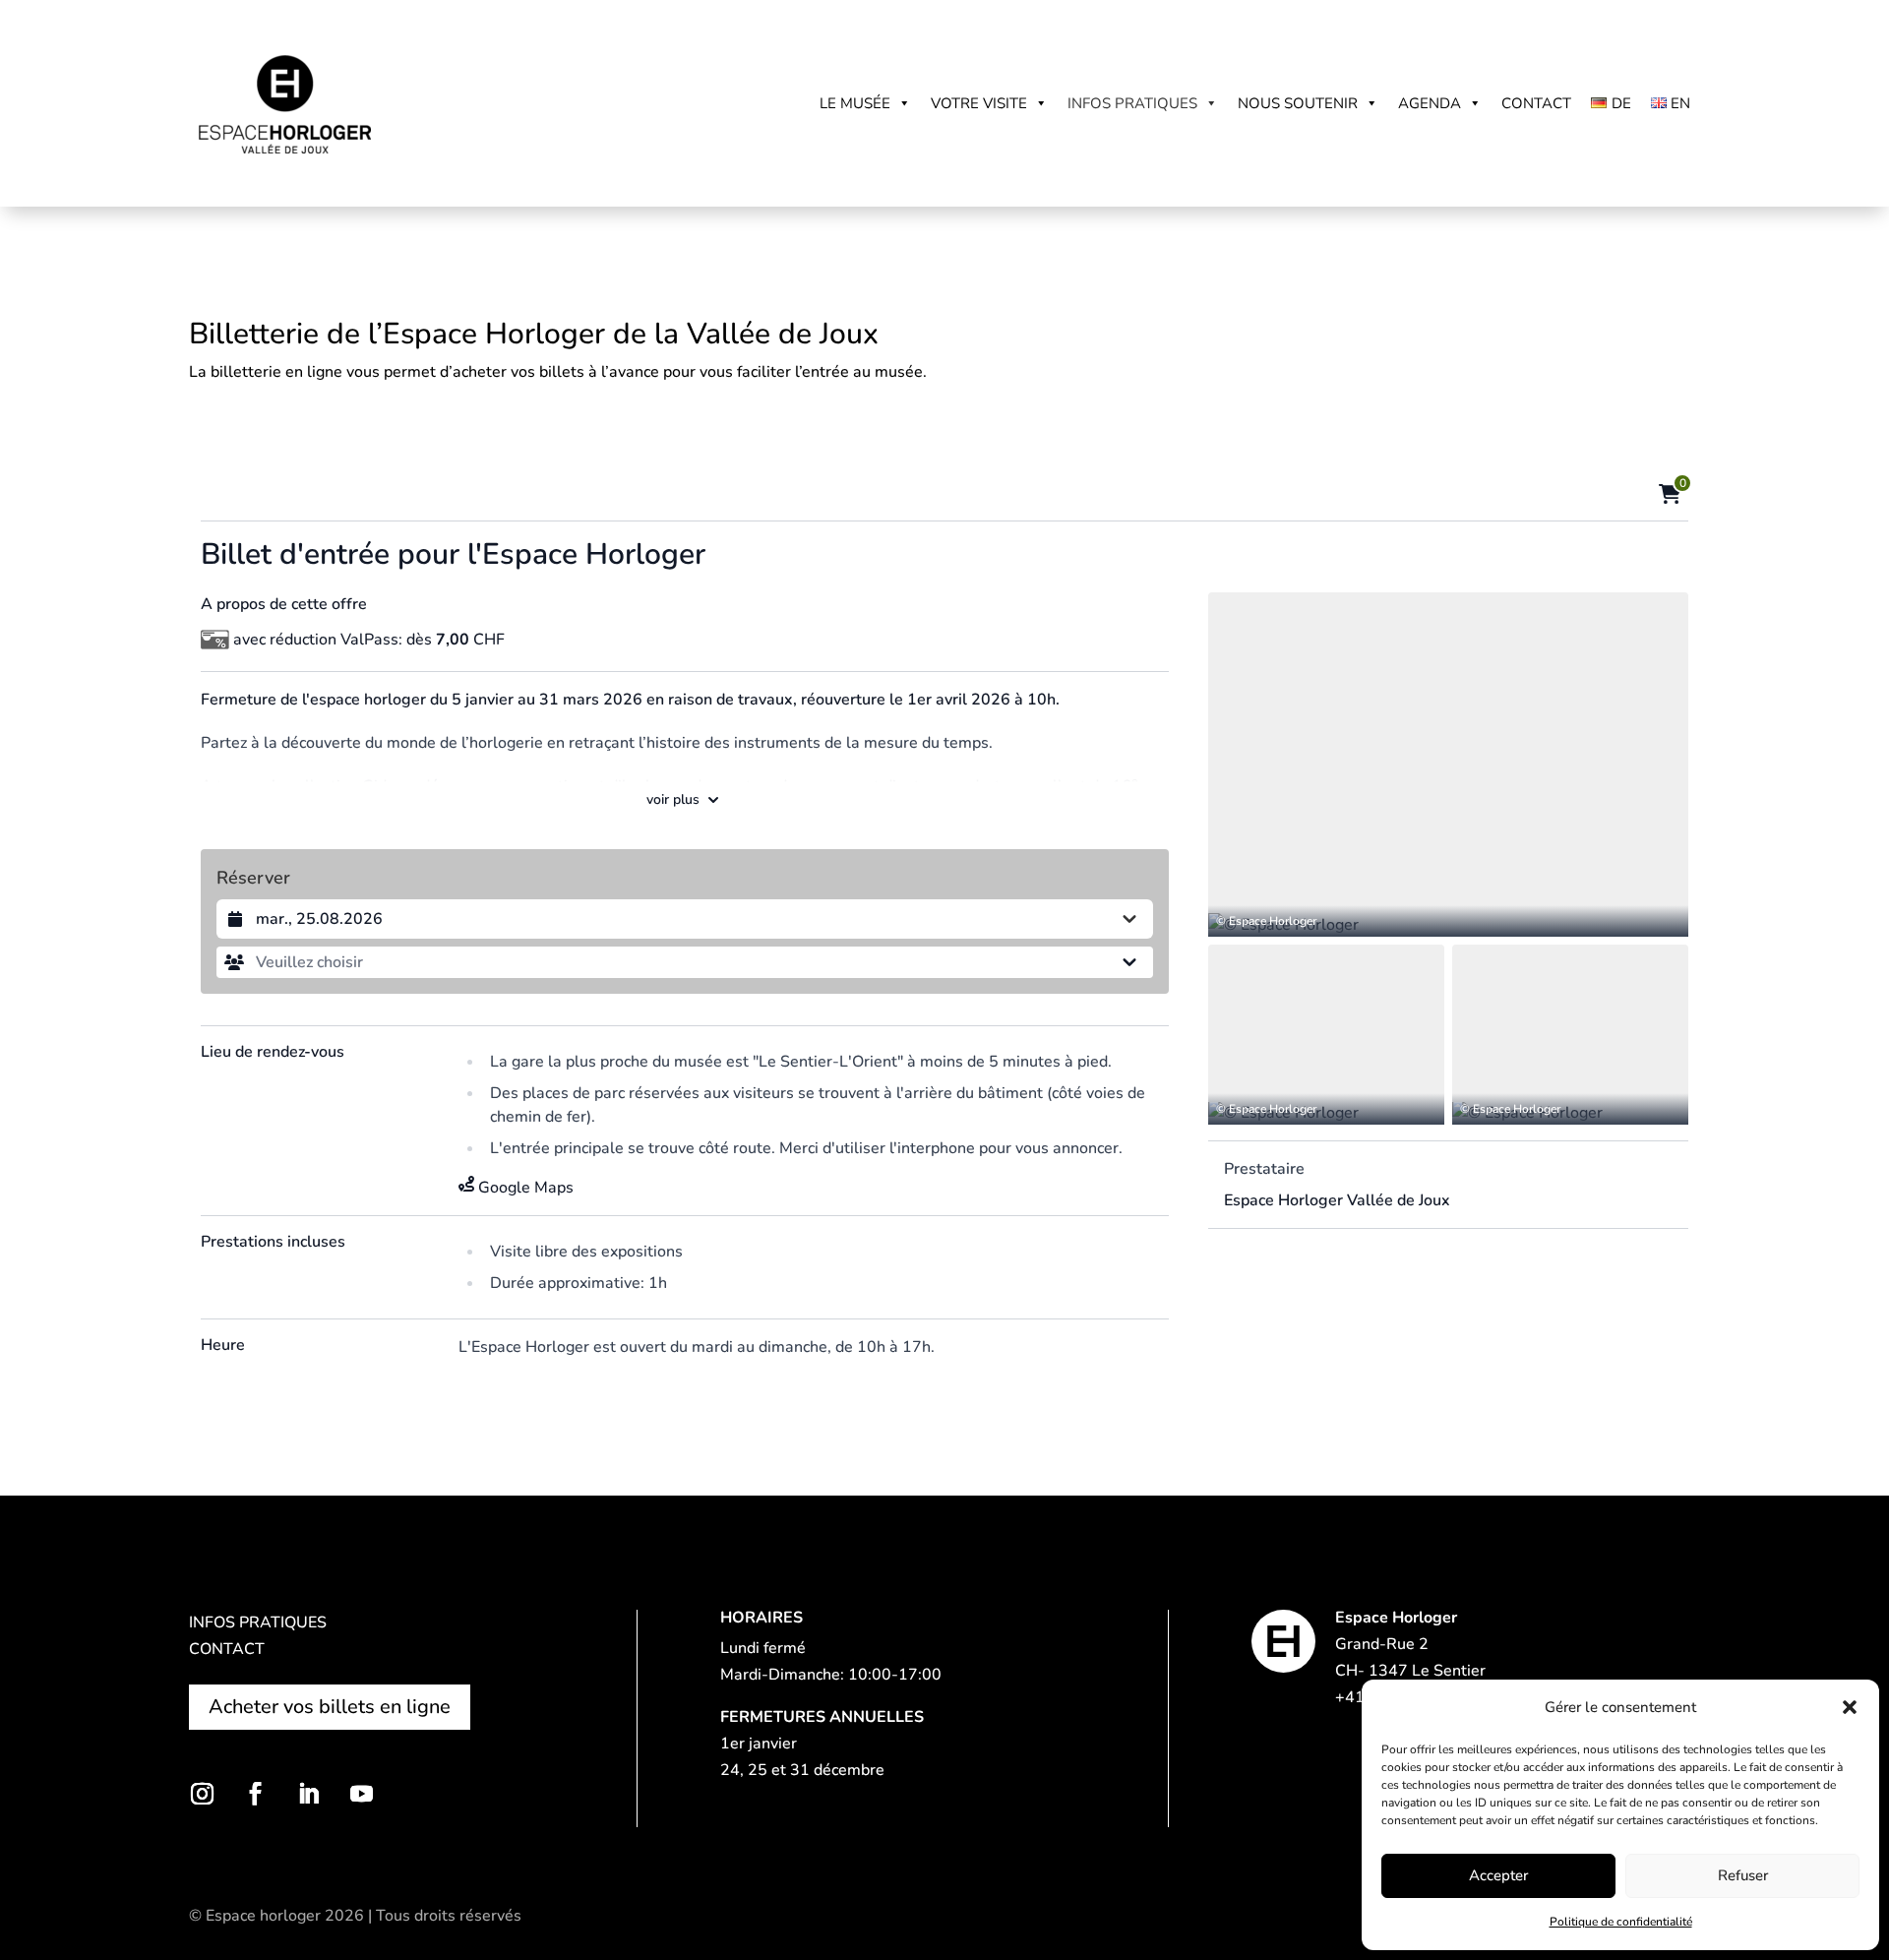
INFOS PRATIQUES (258, 1623)
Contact (1536, 103)
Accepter (1498, 1875)
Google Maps (526, 1188)
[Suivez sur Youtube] (361, 1794)
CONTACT (227, 1649)
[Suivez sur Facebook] (255, 1794)
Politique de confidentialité (1621, 1922)
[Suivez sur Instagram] (202, 1794)
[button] (1850, 1707)
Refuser (1743, 1875)
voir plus (673, 799)
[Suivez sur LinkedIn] (308, 1794)
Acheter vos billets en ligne (330, 1707)
